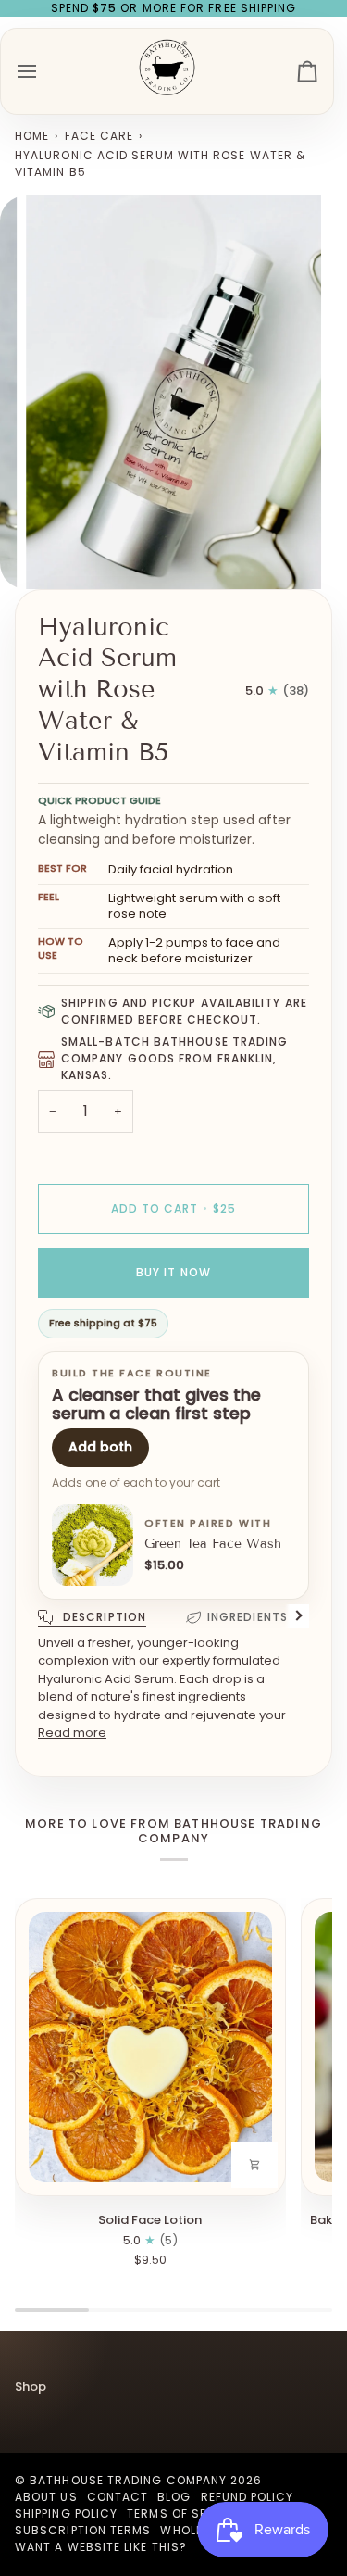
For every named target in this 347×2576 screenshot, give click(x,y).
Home (32, 136)
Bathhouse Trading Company (128, 2480)
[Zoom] (61, 554)
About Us (46, 2497)
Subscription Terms (83, 2530)
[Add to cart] (254, 2165)
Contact (118, 2497)
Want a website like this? (101, 2547)
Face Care (99, 136)
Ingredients (248, 1617)
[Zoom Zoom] (173, 392)
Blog (174, 2497)
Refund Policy (248, 2497)
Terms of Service (185, 2513)
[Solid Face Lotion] (150, 2047)
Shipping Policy (66, 2513)
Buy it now (173, 1272)
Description (103, 1617)
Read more (72, 1733)
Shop (31, 2387)
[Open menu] (43, 71)
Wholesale (196, 2530)
